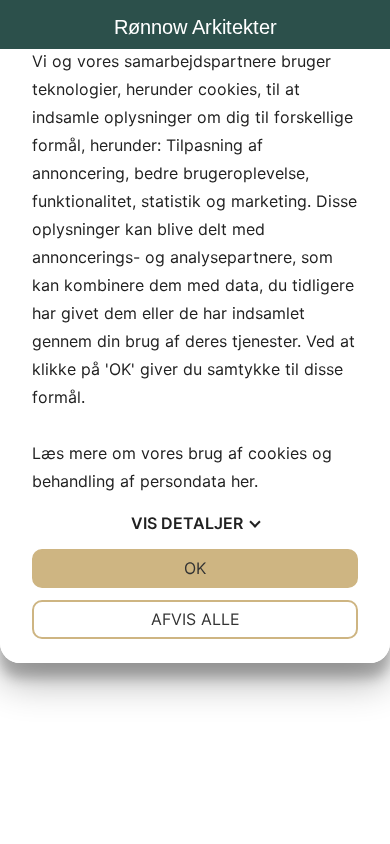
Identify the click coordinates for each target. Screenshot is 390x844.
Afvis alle (195, 619)
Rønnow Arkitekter (195, 27)
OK (195, 568)
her (242, 481)
